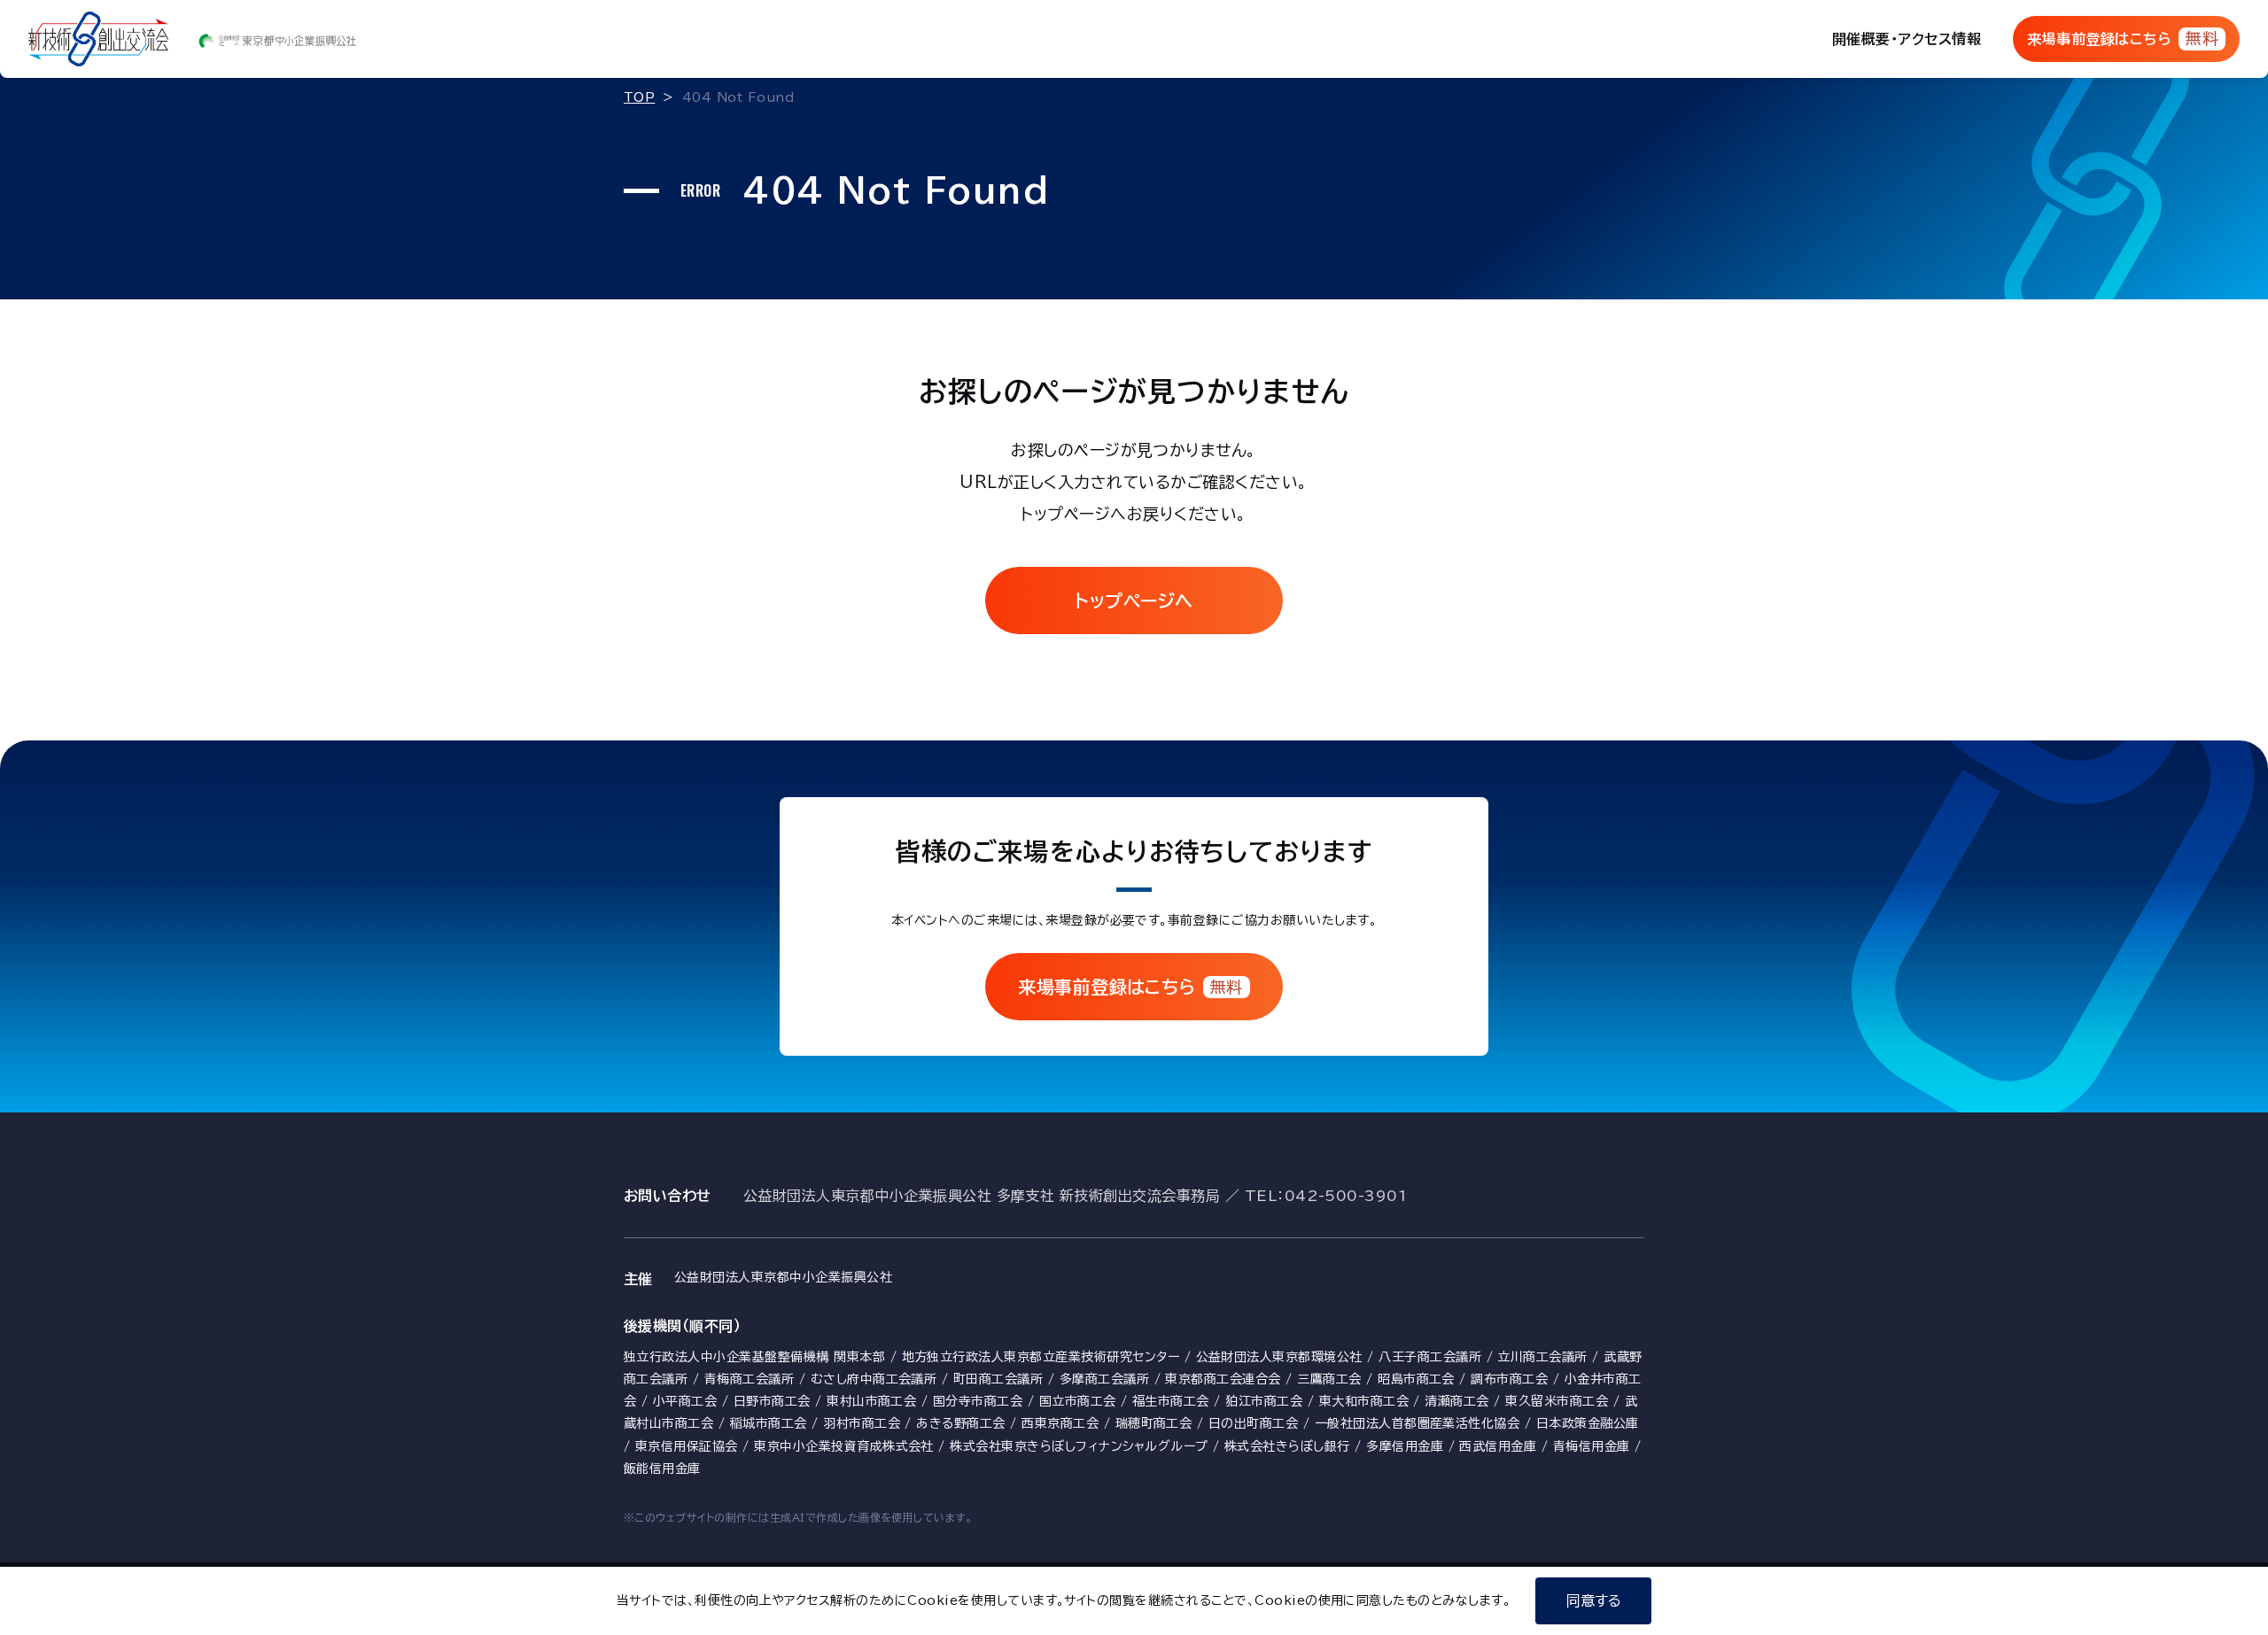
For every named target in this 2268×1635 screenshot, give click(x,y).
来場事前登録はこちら (2123, 38)
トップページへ (1134, 601)
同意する (1594, 1600)
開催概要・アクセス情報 (1907, 39)
